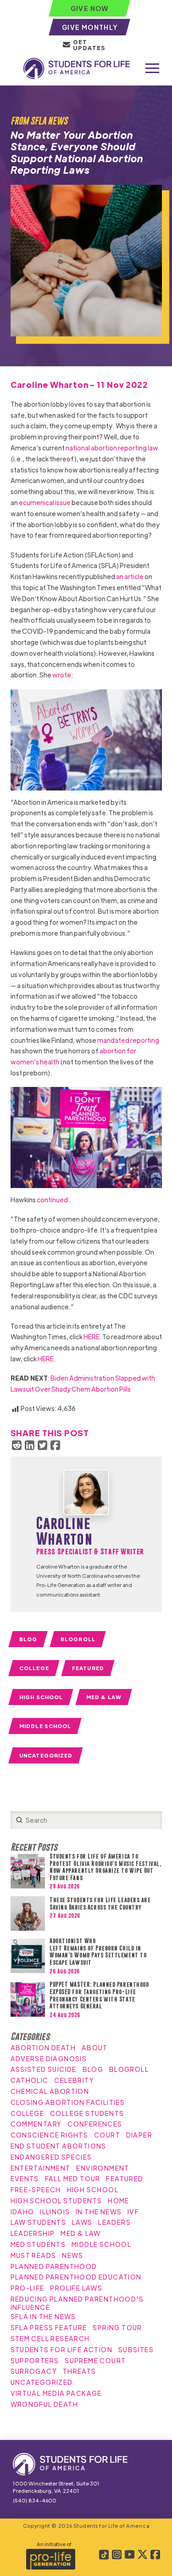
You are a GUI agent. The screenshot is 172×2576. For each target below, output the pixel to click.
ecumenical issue (45, 502)
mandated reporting (128, 1040)
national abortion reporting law (112, 448)
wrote (62, 675)
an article (130, 576)
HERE (92, 1336)
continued (52, 1200)
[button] (152, 68)
